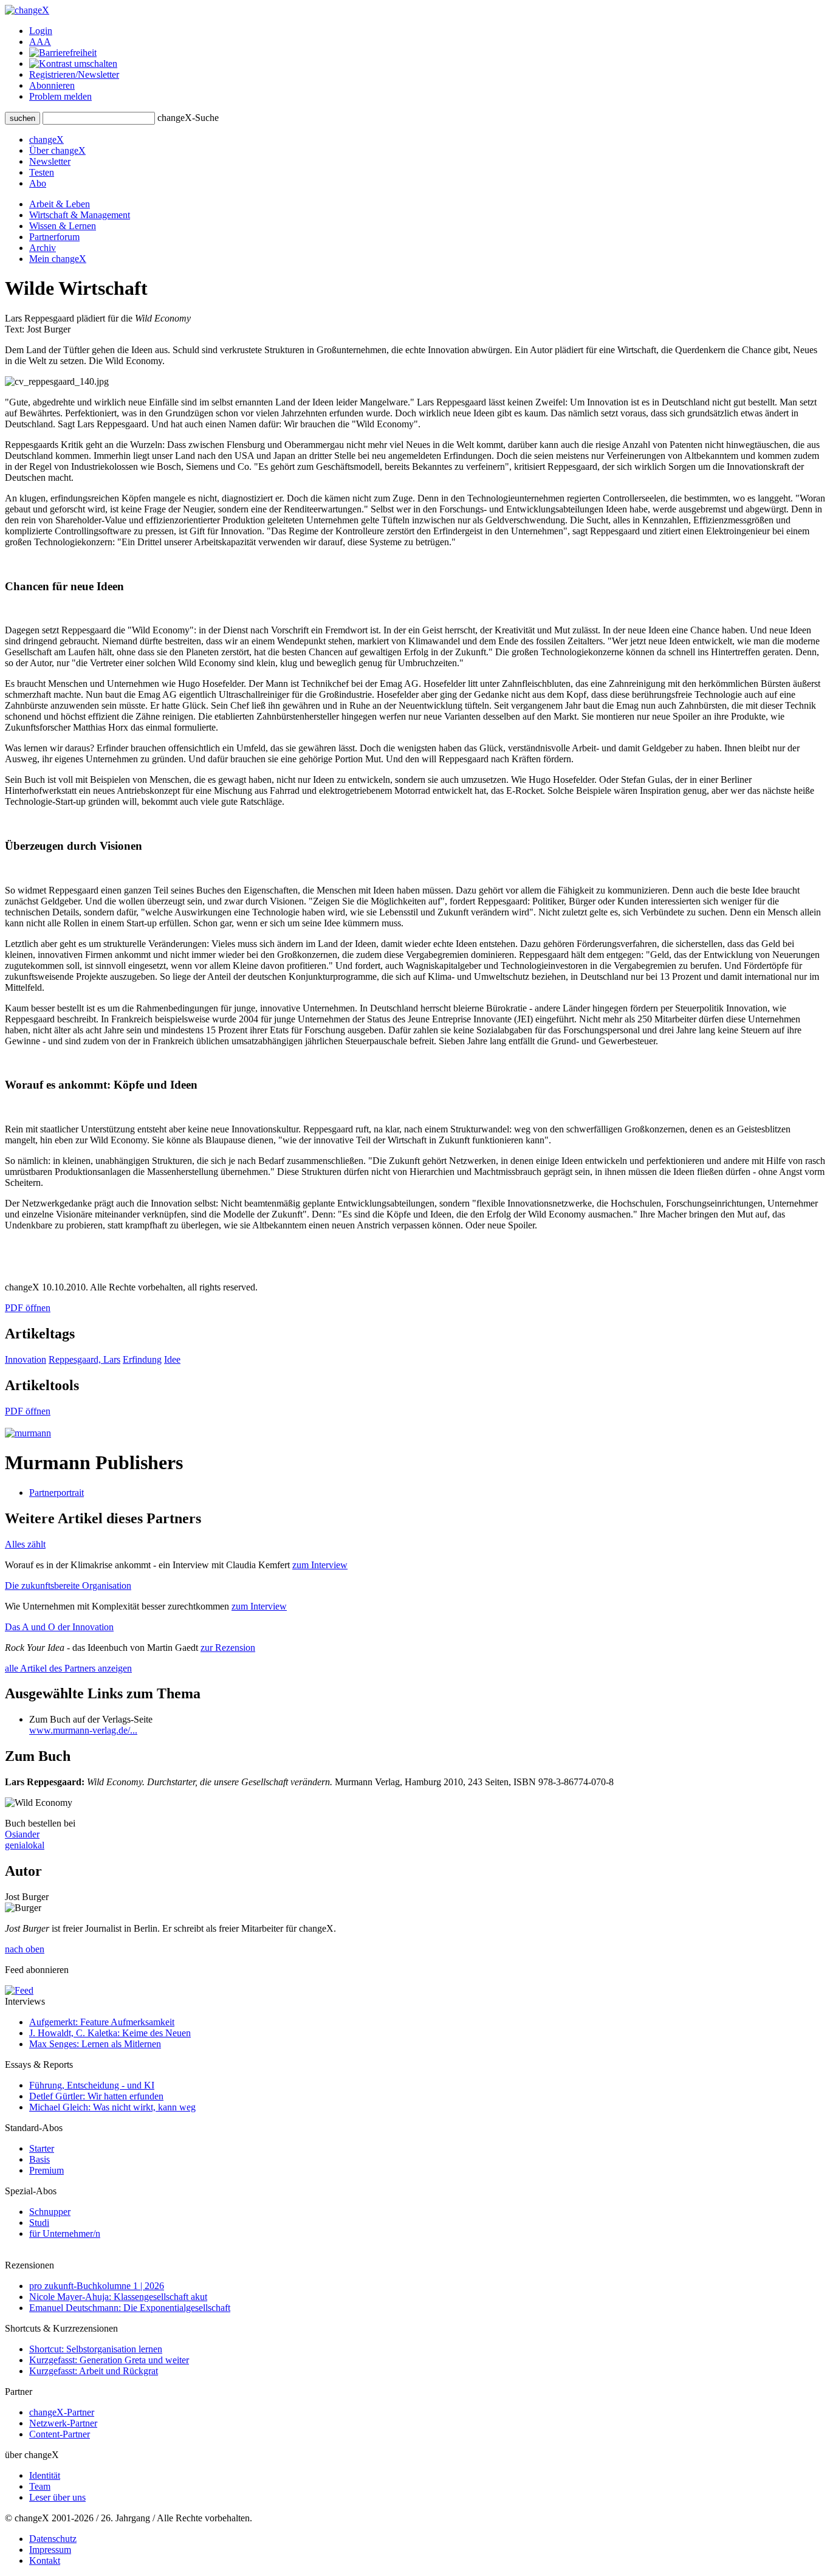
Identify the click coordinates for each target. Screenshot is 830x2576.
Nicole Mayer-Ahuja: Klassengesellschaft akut (118, 2297)
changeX (46, 139)
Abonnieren (52, 85)
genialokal (25, 1845)
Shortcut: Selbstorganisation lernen (96, 2349)
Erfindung (142, 1359)
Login (41, 31)
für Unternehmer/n (65, 2233)
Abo (38, 183)
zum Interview (320, 1565)
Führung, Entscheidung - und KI (92, 2085)
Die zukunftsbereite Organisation (68, 1586)
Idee (172, 1359)
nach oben (25, 1949)
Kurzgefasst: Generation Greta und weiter (109, 2360)
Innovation (26, 1359)
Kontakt (45, 2561)
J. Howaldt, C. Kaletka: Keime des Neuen (110, 2033)
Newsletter (50, 161)
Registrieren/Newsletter (74, 74)
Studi (39, 2223)
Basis (39, 2159)
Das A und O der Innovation (59, 1627)
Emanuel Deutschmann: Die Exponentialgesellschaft (130, 2308)
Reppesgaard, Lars (84, 1359)
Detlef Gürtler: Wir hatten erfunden (96, 2096)
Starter (42, 2148)
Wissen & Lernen (63, 226)
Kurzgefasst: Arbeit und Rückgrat (94, 2371)
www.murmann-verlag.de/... (83, 1730)
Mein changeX (58, 259)
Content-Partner (60, 2434)
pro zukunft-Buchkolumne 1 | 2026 (97, 2286)
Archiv (43, 248)
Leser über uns (57, 2497)
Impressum (50, 2550)
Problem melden (60, 96)
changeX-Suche (188, 118)
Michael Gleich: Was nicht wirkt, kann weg (112, 2107)
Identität (45, 2475)
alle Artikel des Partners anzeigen (68, 1668)
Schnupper (50, 2212)
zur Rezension (228, 1648)
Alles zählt (25, 1544)
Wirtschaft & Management (80, 215)
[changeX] (27, 10)
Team (40, 2486)
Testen (42, 172)
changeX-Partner (62, 2412)
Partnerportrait (57, 1493)
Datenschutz (53, 2539)
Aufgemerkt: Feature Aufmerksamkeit (102, 2022)
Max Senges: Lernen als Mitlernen (95, 2044)
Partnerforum (54, 237)
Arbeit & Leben (60, 204)
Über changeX (57, 150)
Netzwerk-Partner (63, 2423)
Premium (46, 2170)
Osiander (22, 1834)
